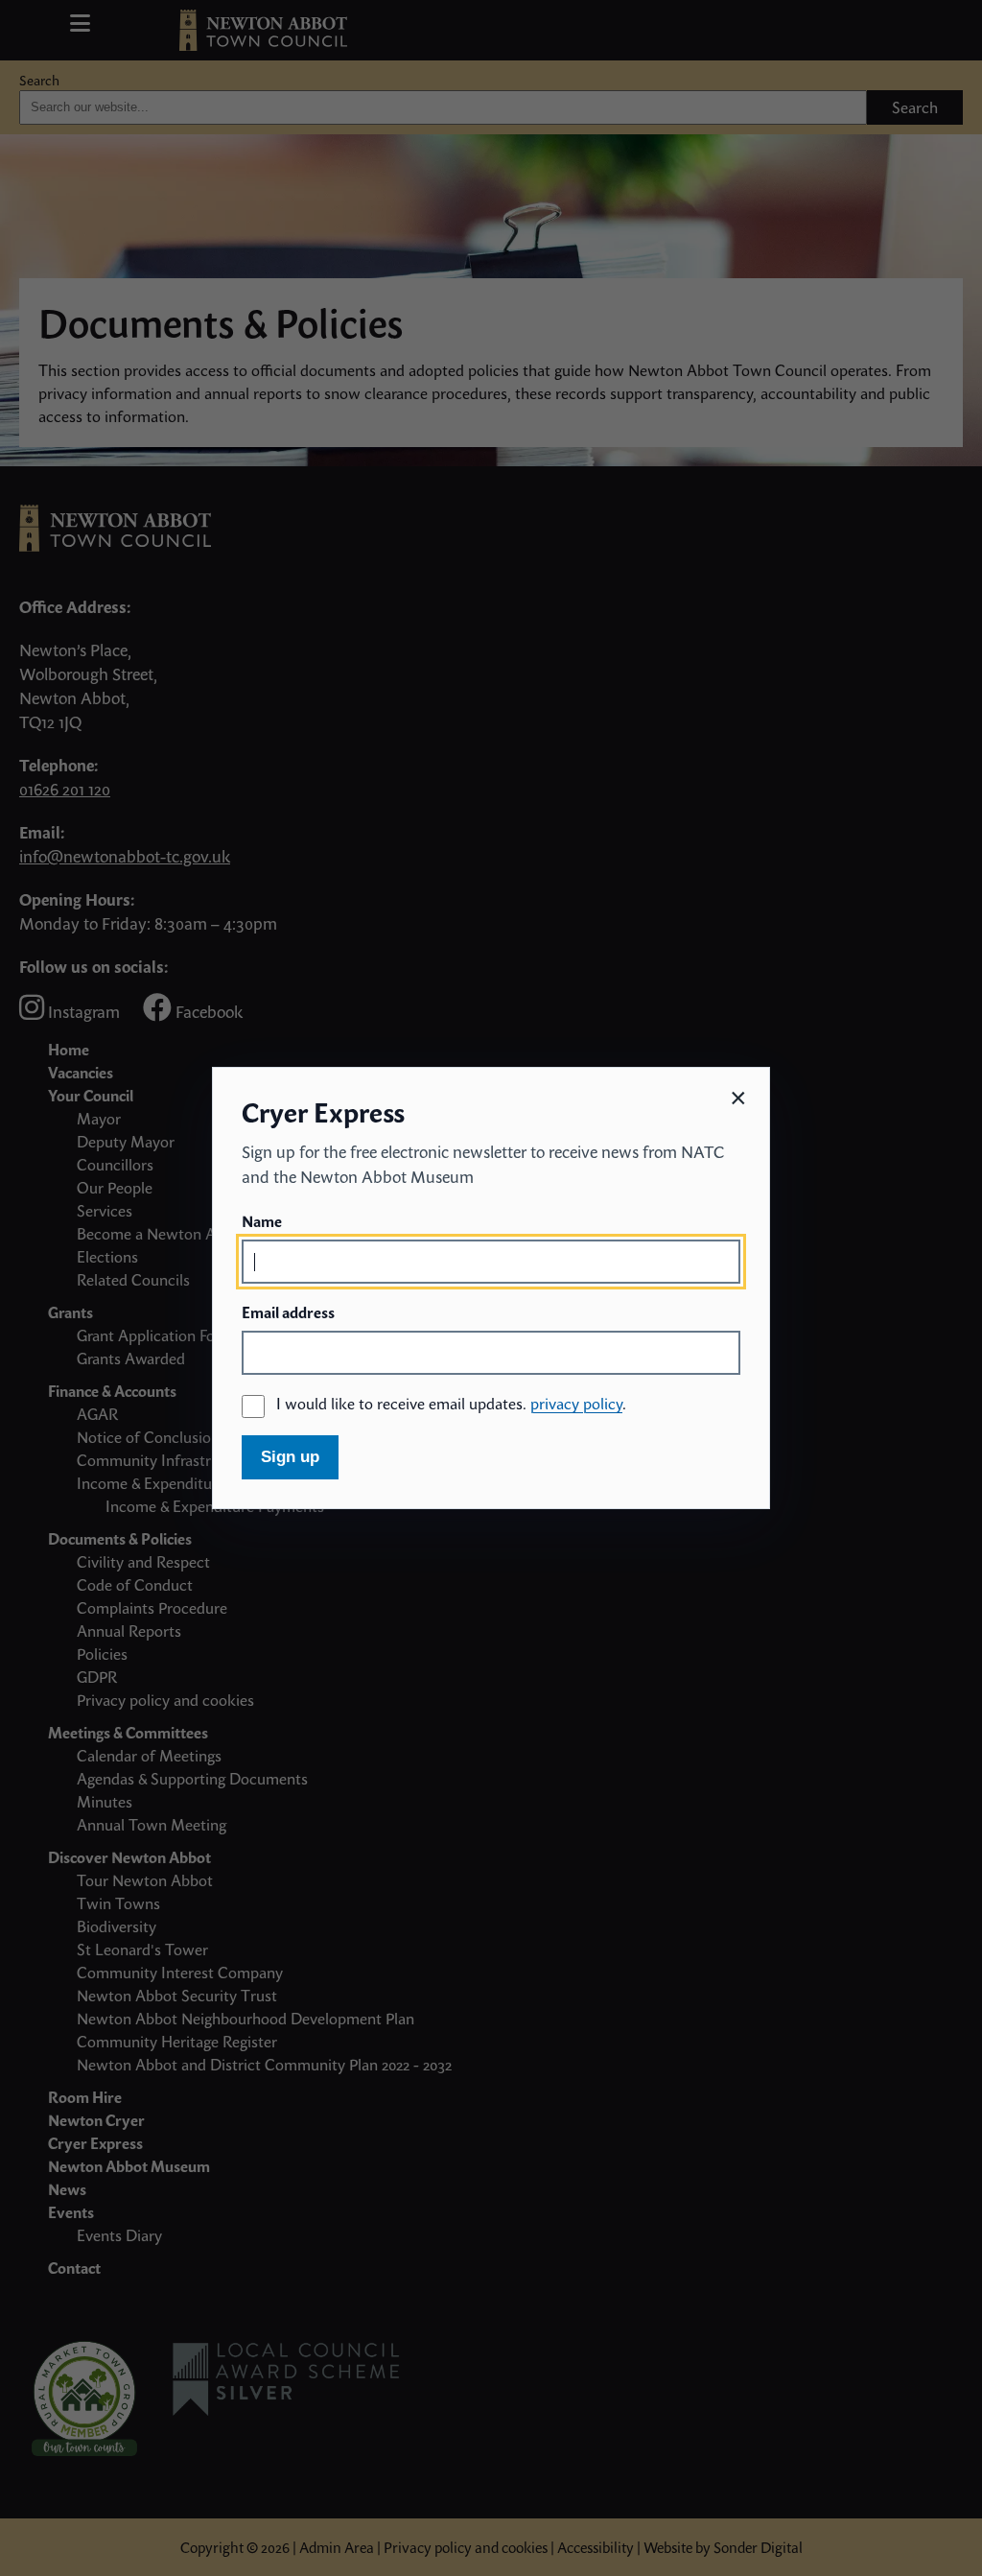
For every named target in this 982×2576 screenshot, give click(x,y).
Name (262, 1221)
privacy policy (576, 1404)
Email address (288, 1312)
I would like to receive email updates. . (451, 1404)
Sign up (290, 1457)
